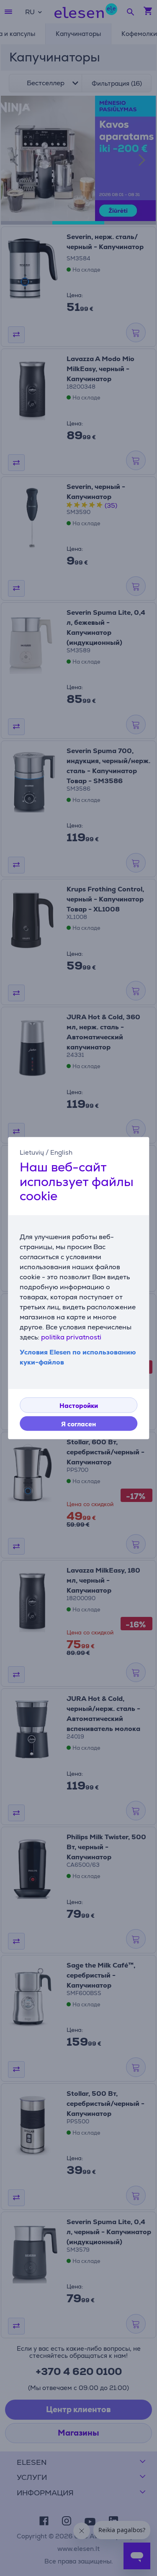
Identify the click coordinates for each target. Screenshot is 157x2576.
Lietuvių (32, 1152)
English (61, 1152)
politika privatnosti (71, 1337)
